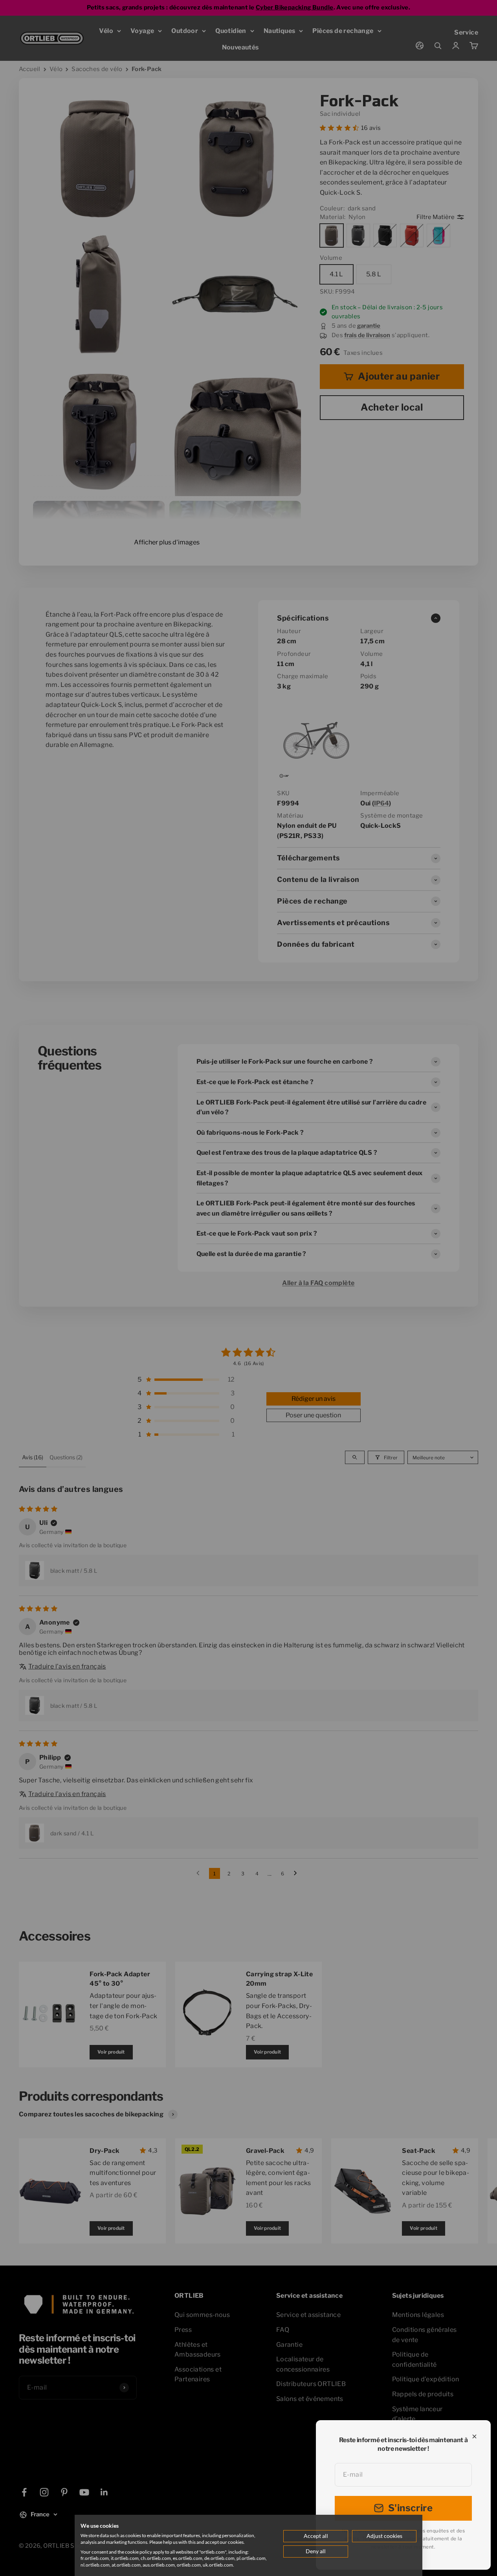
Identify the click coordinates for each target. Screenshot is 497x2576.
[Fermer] (474, 2436)
